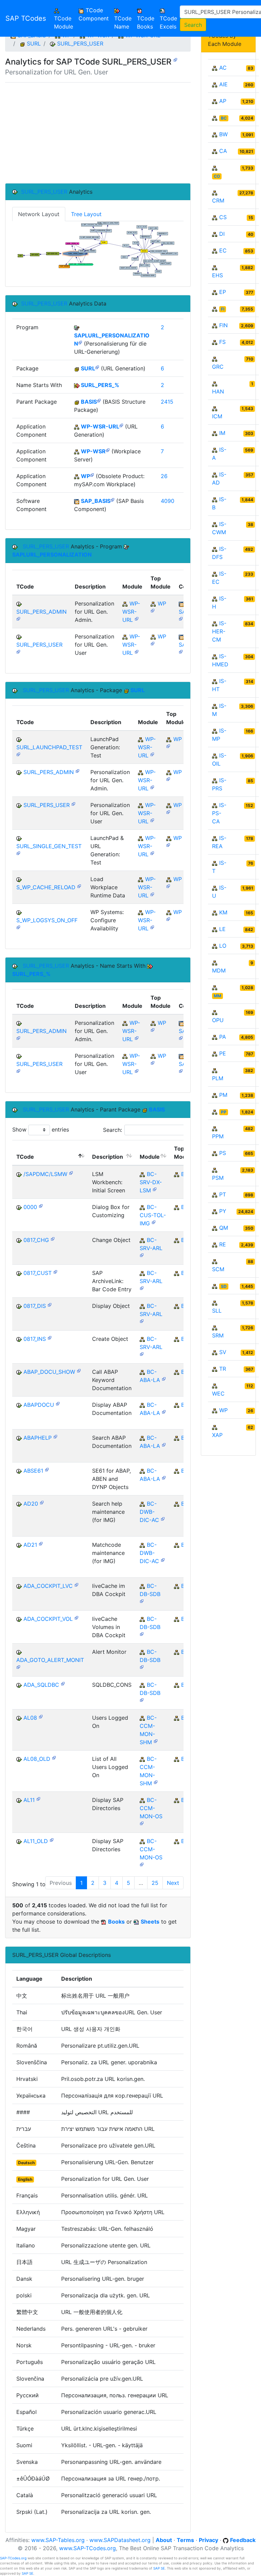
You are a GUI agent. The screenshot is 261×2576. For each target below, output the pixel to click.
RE (223, 1244)
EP (223, 292)
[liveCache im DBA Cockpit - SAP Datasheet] (76, 1584)
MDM (219, 970)
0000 (30, 1207)
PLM (218, 1078)
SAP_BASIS (96, 501)
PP (224, 1112)
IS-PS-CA (219, 813)
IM (222, 433)
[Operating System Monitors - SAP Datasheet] (142, 1823)
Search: (112, 1130)
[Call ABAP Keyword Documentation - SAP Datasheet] (79, 1370)
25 (155, 1883)
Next (173, 1883)
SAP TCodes (26, 18)
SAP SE (159, 2568)
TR (223, 1369)
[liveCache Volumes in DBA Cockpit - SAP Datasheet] (76, 1617)
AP (223, 101)
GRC (218, 367)
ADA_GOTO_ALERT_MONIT (50, 1660)
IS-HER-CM (219, 631)
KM (223, 912)
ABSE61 (33, 1471)
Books (116, 1922)
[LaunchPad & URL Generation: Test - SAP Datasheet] (18, 853)
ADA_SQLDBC (41, 1685)
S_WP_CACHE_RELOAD (46, 887)
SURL (34, 43)
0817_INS (35, 1339)
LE (222, 929)
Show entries (41, 1129)
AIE (223, 84)
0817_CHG (36, 1240)
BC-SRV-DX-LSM (151, 1182)
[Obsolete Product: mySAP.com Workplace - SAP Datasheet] (92, 475)
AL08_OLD (37, 1759)
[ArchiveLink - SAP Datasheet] (142, 1255)
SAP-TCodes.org (13, 2558)
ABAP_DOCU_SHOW (49, 1372)
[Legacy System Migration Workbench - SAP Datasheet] (155, 1189)
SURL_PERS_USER (80, 43)
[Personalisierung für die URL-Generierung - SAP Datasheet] (80, 342)
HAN (218, 391)
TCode (25, 1157)
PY (223, 1211)
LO (223, 946)
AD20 (31, 1504)
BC (224, 118)
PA (223, 1037)
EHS (217, 275)
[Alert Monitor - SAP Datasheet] (18, 1667)
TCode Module (65, 22)
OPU (218, 1020)
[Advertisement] (98, 133)
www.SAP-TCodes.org (88, 2548)
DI (222, 234)
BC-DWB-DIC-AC (149, 1512)
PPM (218, 1136)
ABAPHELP (38, 1438)
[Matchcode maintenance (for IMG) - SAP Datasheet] (41, 1543)
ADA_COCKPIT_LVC (48, 1586)
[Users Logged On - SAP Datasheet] (41, 1716)
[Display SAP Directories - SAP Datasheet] (38, 1798)
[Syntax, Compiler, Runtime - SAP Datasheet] (164, 1378)
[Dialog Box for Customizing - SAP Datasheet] (41, 1205)
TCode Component (94, 14)
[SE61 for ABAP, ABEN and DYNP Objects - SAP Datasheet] (47, 1469)
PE (223, 1053)
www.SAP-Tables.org (58, 2540)
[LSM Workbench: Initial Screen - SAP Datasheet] (71, 1172)
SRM (218, 1335)
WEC (218, 1394)
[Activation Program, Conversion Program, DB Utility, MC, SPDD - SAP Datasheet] (163, 1518)
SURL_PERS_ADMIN (41, 612)
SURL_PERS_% (100, 385)
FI (223, 309)
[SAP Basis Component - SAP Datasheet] (112, 499)
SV (223, 1352)
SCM (218, 1269)
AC (223, 68)
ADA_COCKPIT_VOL (48, 1619)
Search (193, 25)
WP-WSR (93, 451)
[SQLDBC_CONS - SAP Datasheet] (63, 1683)
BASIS (89, 402)
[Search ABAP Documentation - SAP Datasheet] (55, 1436)
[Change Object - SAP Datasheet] (53, 1238)
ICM (217, 416)
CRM (218, 200)
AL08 (30, 1718)
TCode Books (146, 22)
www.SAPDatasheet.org (120, 2540)
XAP (217, 1435)
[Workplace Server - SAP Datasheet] (108, 450)
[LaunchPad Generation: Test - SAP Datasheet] (18, 754)
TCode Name (123, 22)
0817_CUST (38, 1273)
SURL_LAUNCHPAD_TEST (49, 747)
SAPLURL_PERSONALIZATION (52, 555)
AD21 (30, 1545)
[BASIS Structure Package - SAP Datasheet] (99, 400)
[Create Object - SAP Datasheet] (50, 1337)
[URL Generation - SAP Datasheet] (97, 367)
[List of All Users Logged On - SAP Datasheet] (54, 1757)
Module (150, 1157)
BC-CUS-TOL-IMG (153, 1215)
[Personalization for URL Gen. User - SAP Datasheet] (175, 59)
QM (224, 1228)
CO (217, 176)
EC (223, 250)
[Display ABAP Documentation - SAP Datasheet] (58, 1403)
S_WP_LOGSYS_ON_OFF (47, 920)
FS (222, 342)
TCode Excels (168, 22)
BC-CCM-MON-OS (151, 1808)
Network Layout (39, 214)
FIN (223, 325)
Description (108, 1157)
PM (223, 1095)
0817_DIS (35, 1306)
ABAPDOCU (39, 1405)
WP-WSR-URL (100, 426)
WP (85, 476)
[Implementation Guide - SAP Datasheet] (154, 1222)
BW (223, 134)
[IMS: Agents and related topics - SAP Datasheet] (156, 1741)
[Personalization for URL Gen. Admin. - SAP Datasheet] (18, 618)
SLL (217, 1311)
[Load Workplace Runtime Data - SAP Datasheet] (79, 886)
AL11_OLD (36, 1841)
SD (224, 1286)
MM (217, 996)
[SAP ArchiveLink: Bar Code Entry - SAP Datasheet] (55, 1271)
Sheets (150, 1922)
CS (223, 217)
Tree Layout (86, 214)
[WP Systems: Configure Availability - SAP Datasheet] (18, 927)
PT (223, 1194)
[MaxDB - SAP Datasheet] (142, 1601)
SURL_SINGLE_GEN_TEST (49, 846)
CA (223, 151)
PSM (218, 1178)
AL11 (29, 1800)
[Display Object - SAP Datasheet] (50, 1304)
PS (223, 1153)
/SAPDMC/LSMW (45, 1174)
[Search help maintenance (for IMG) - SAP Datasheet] (42, 1502)
